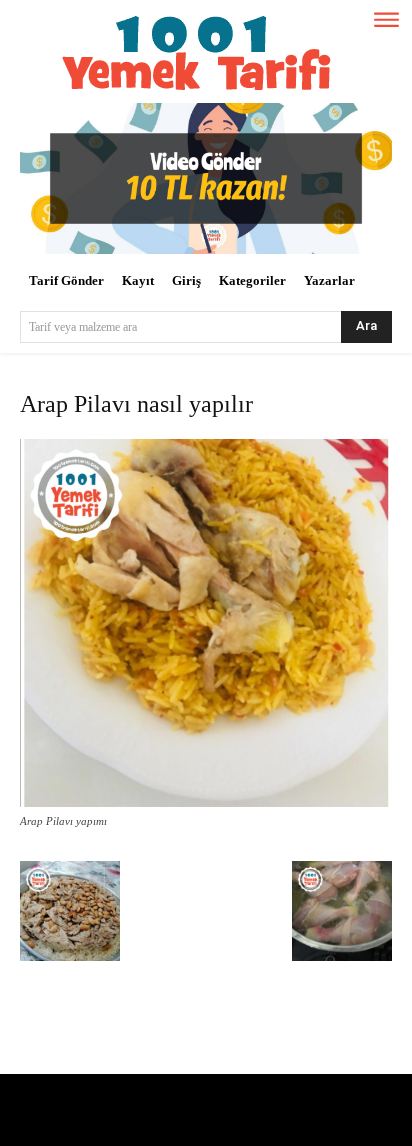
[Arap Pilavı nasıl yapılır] (206, 802)
